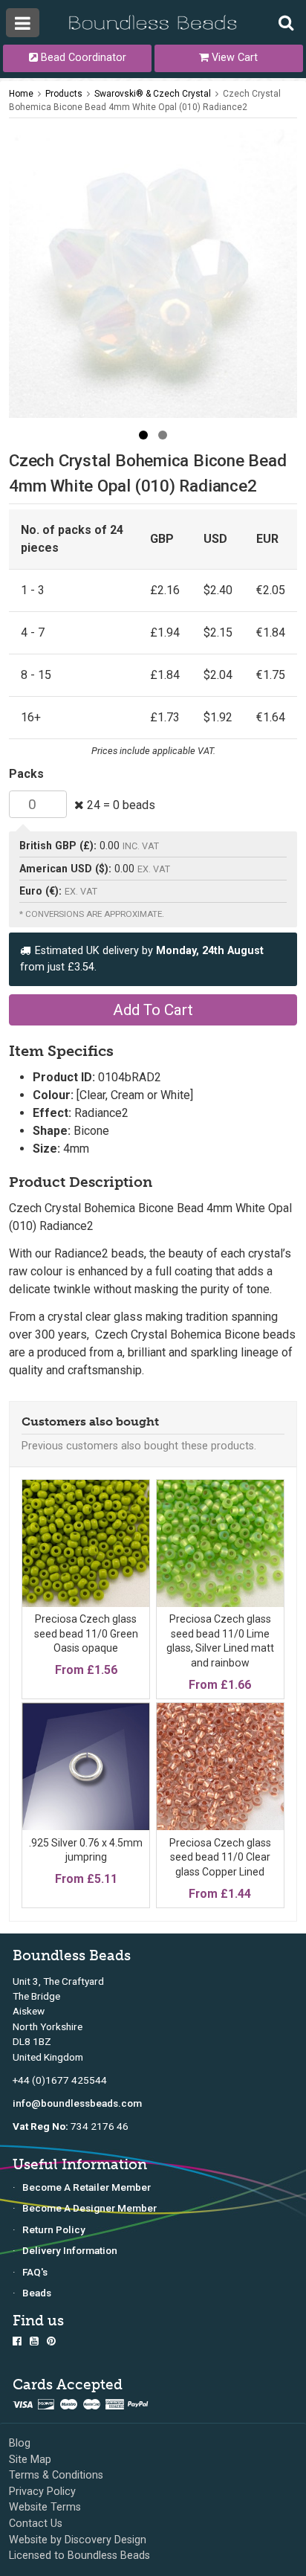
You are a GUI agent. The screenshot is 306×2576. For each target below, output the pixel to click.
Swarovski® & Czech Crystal (153, 94)
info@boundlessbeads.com (77, 2103)
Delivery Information (70, 2250)
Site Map (30, 2460)
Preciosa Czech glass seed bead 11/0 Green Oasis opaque (86, 1633)
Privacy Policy (42, 2492)
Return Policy (54, 2229)
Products (64, 94)
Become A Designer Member (89, 2208)
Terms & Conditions (56, 2475)
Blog (20, 2443)
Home (21, 94)
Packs (26, 774)
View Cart (233, 58)
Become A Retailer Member (87, 2187)
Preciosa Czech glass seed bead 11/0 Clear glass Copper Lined (220, 1857)
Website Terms (45, 2507)
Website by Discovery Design (78, 2540)
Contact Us (36, 2524)
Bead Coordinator (82, 58)
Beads (37, 2293)
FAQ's (35, 2272)
